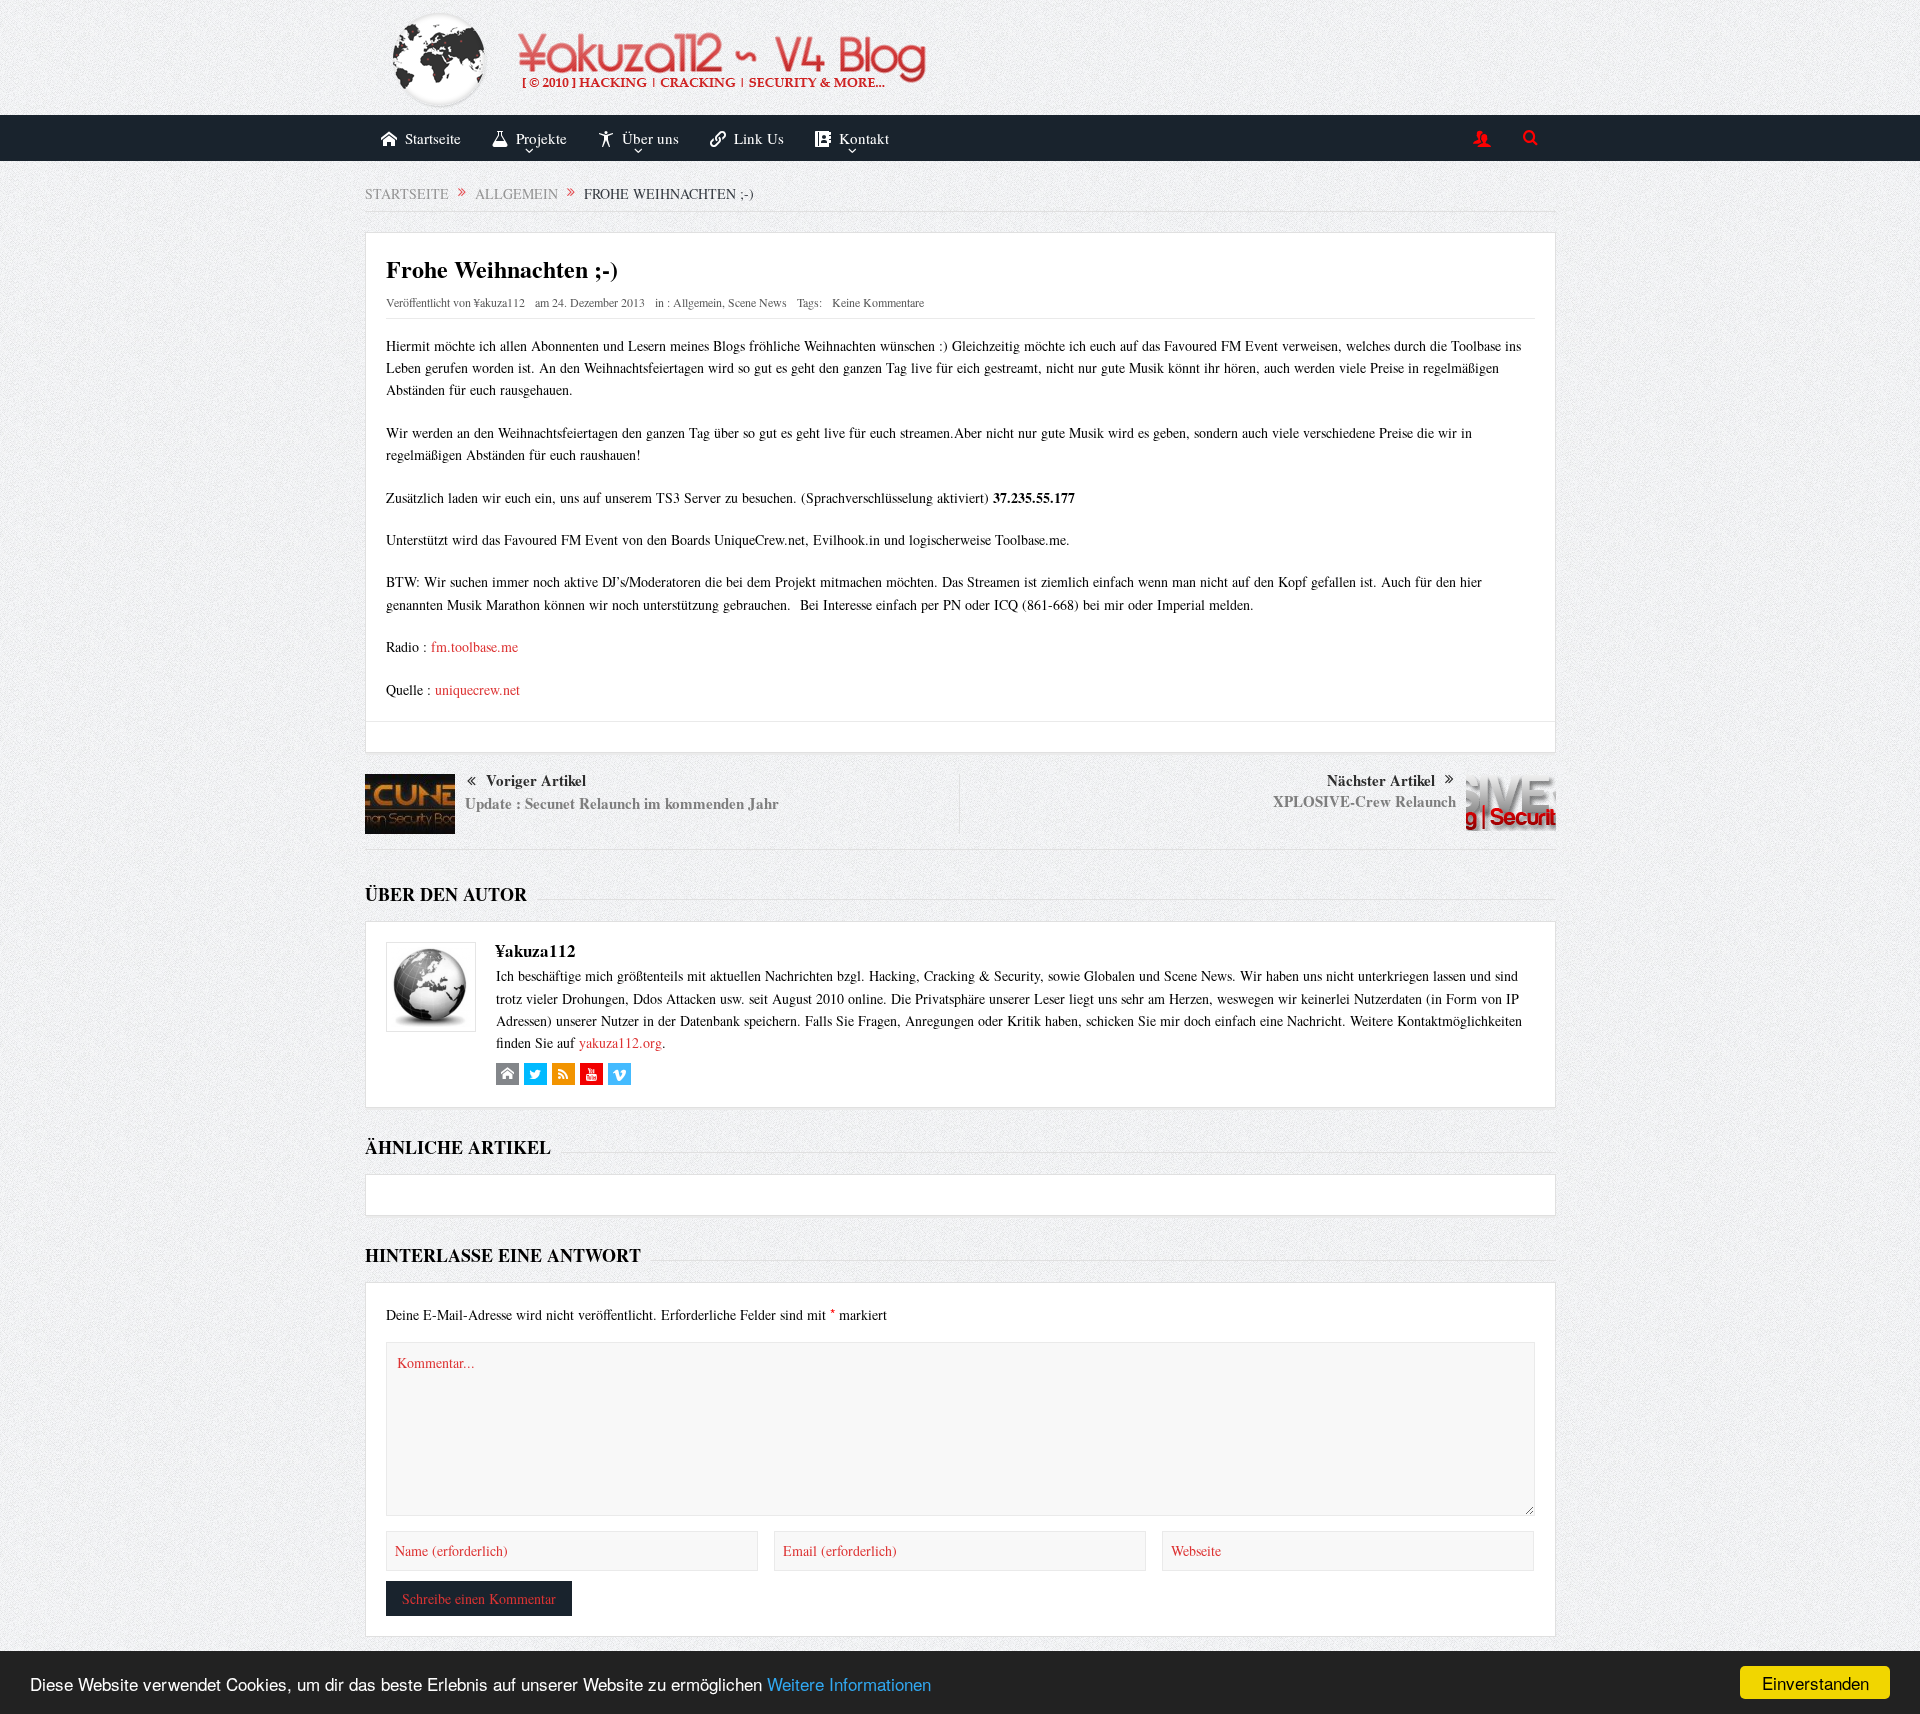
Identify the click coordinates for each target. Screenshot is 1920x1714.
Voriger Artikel (536, 780)
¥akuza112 (499, 302)
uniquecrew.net (477, 689)
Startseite (433, 138)
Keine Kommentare (878, 302)
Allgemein (697, 302)
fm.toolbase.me (474, 646)
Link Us (759, 138)
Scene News (757, 302)
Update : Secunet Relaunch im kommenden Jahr (622, 803)
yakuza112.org (620, 1042)
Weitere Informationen (849, 1683)
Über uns (650, 138)
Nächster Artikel (1381, 780)
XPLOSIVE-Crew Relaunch (1364, 801)
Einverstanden (1815, 1682)
